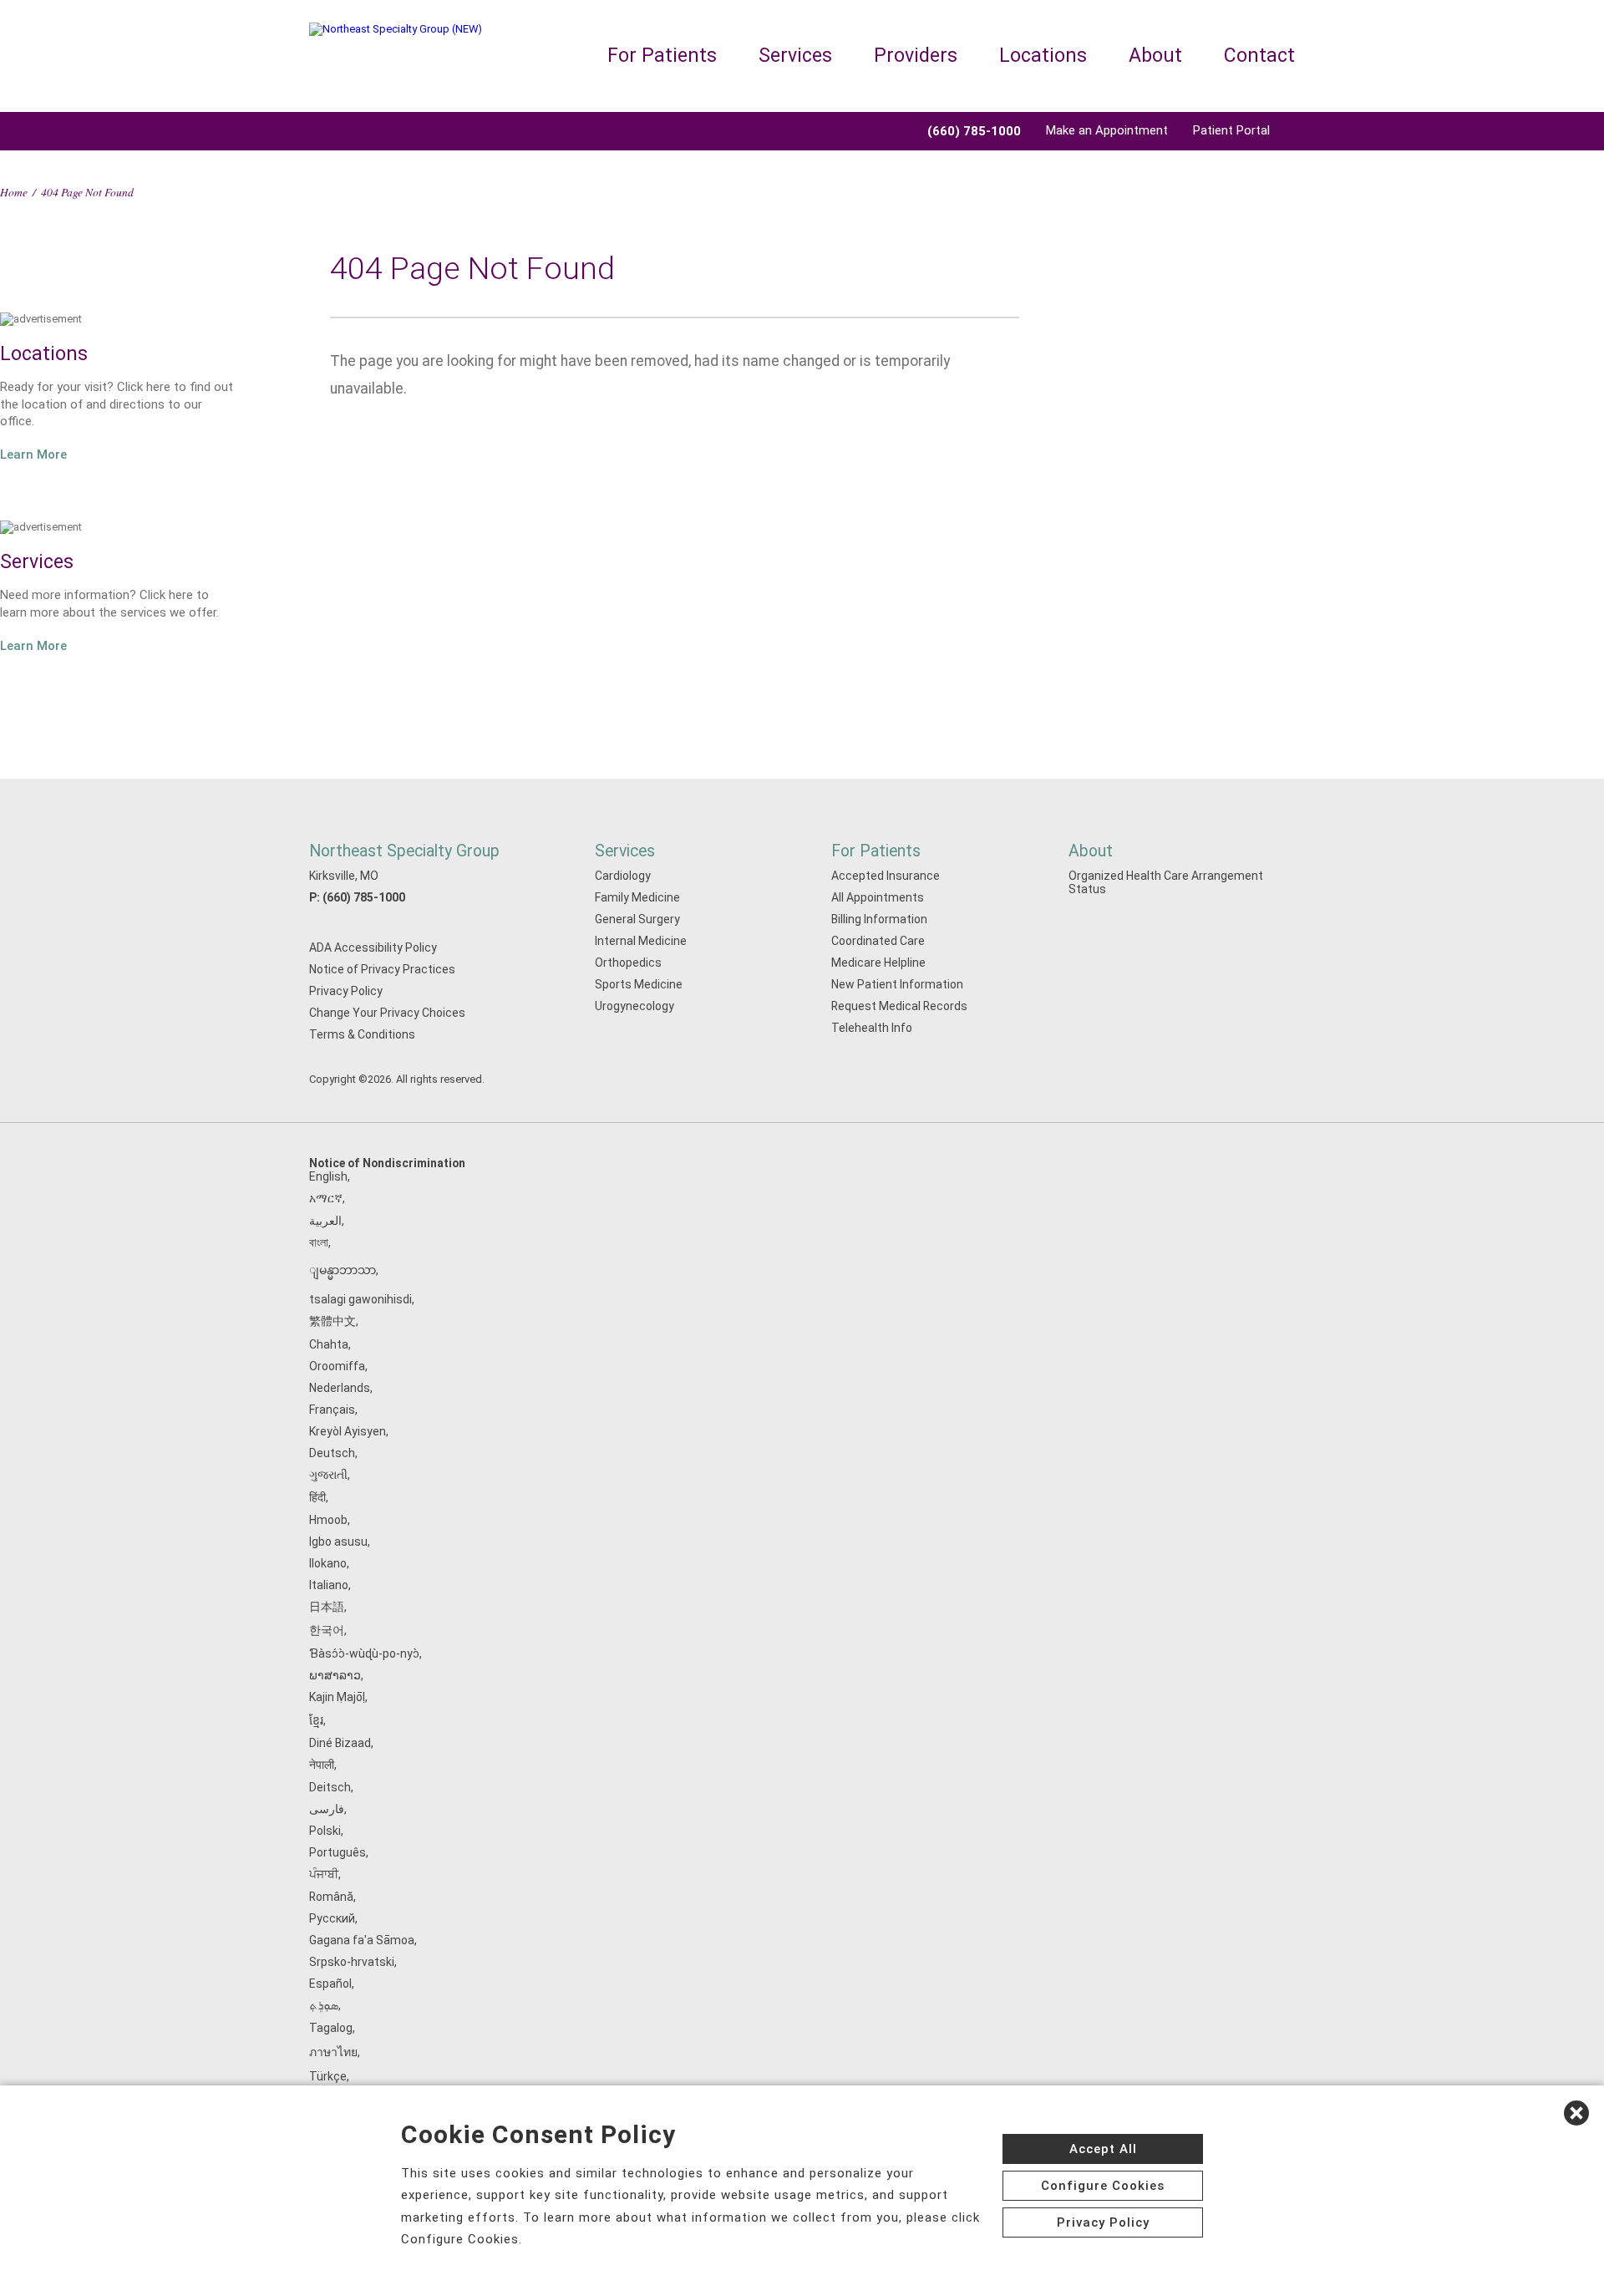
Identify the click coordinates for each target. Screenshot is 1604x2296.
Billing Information (879, 919)
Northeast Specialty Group (404, 851)
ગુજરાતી (328, 1475)
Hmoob (328, 1520)
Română (331, 1897)
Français (332, 1410)
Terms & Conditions (362, 1034)
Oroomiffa (337, 1366)
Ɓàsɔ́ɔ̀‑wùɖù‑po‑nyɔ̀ (364, 1653)
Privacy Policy (346, 991)
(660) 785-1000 (364, 897)
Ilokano (328, 1563)
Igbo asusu (338, 1542)
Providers (916, 56)
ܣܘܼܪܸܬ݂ (324, 2005)
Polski (325, 1831)
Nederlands (340, 1388)
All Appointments (878, 897)
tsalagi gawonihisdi (360, 1299)
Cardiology (623, 876)
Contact (1259, 56)
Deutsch (332, 1453)
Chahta (329, 1344)
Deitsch (330, 1787)
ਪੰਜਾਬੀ (324, 1874)
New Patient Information (897, 984)
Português (338, 1852)
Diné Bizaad (340, 1743)
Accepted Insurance (886, 876)
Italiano (329, 1585)
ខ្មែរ (316, 1720)
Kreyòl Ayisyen (348, 1431)
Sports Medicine (639, 984)
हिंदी (317, 1497)
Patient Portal (1231, 130)
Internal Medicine (641, 941)
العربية (325, 1221)
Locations (1043, 56)
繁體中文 (332, 1321)
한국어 (327, 1630)
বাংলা (319, 1242)
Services (795, 56)
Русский (332, 1918)
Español (330, 1984)
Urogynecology (634, 1006)
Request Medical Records (899, 1006)
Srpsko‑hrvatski (352, 1962)
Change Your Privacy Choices (387, 1013)
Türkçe (328, 2076)
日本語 (327, 1607)
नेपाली (322, 1765)
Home (14, 192)
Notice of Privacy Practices (382, 969)
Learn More (33, 455)
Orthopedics (628, 963)
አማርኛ (326, 1198)
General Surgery (637, 919)
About (1155, 56)
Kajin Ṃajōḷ (337, 1697)
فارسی (327, 1809)
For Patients (662, 56)
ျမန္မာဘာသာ (343, 1270)
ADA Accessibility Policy (373, 947)
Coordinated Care (878, 941)
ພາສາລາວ (335, 1675)
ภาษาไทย (333, 2052)
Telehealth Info (872, 1028)
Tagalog (331, 2028)
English (328, 1176)
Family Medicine (637, 897)
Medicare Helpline (878, 963)
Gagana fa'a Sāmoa (362, 1940)
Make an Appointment (1107, 130)
